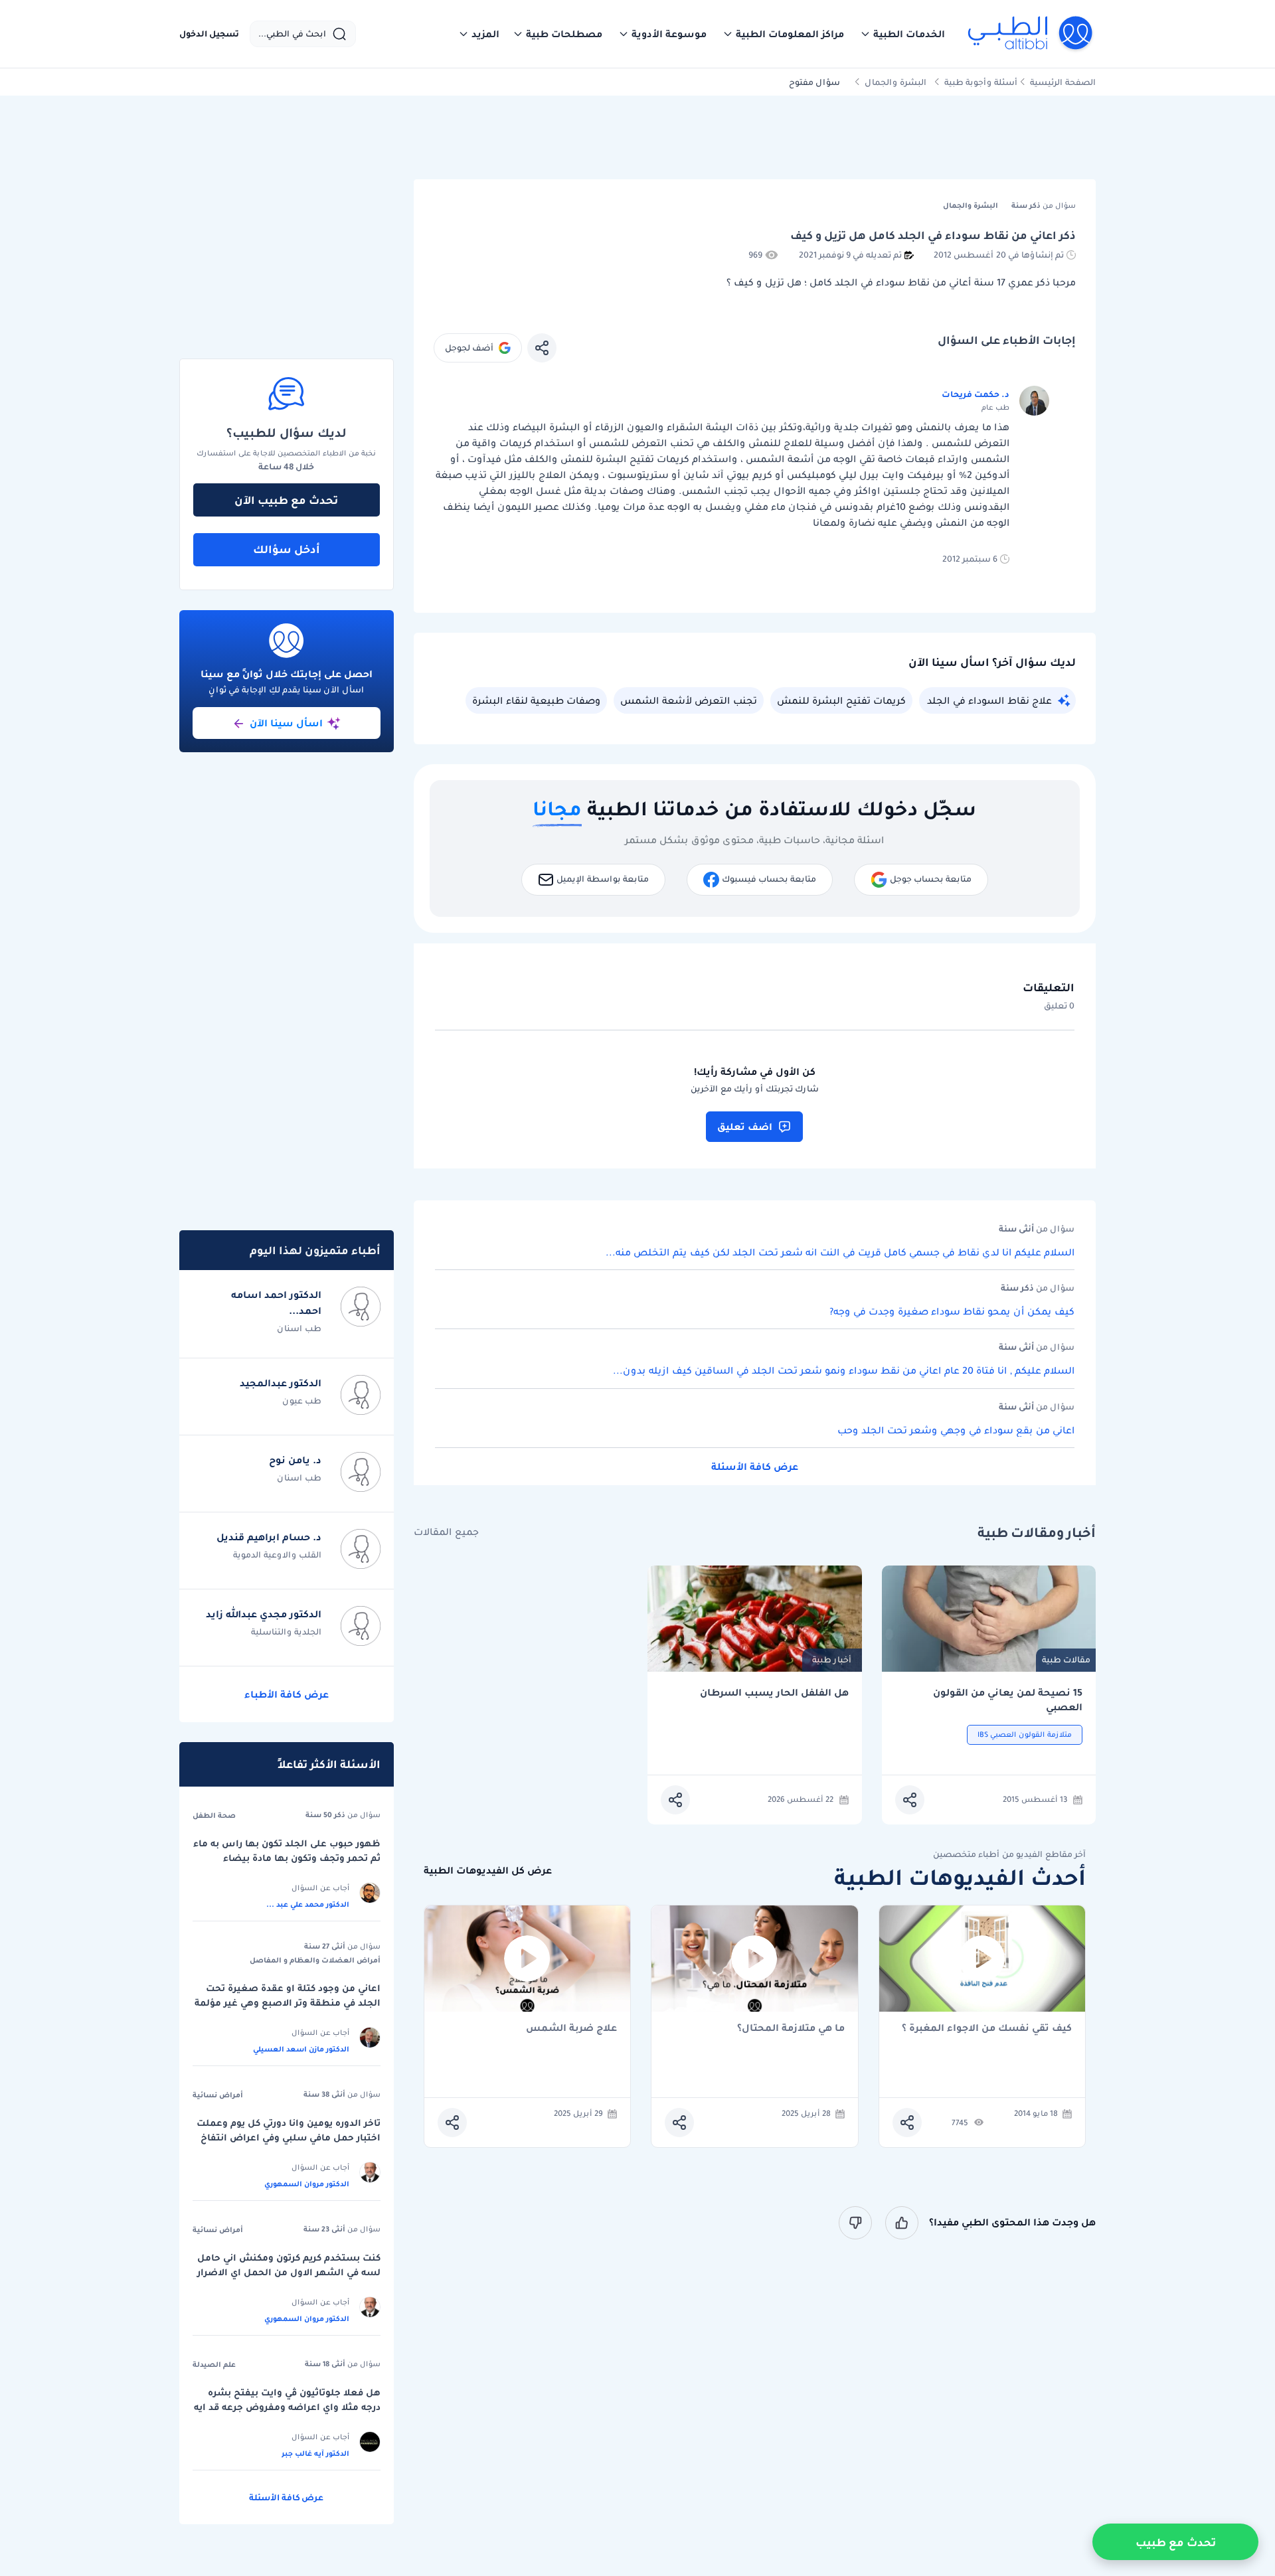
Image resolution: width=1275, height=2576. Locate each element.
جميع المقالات (446, 1532)
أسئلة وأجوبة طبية (981, 82)
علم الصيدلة (214, 2364)
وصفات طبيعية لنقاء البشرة (536, 700)
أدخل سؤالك (287, 549)
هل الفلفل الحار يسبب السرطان (774, 1693)
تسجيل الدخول (209, 34)
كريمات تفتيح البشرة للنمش (841, 700)
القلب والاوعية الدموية (277, 1555)
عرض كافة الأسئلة (755, 1467)
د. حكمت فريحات (976, 394)
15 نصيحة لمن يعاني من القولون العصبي (1008, 1700)
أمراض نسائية (218, 2095)
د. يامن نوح (295, 1460)
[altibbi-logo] (1031, 34)
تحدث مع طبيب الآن (286, 500)
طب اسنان (299, 1328)
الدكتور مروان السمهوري (307, 2184)
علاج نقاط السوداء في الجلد (989, 700)
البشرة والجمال (895, 82)
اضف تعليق (745, 1127)
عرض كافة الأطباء (287, 1694)
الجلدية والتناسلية (286, 1632)
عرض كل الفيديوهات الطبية (488, 1871)
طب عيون (302, 1401)
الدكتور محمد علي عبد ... (308, 1904)
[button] (902, 34)
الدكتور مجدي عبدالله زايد (264, 1614)
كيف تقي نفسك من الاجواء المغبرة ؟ (987, 2029)
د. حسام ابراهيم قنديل (269, 1537)
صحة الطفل (214, 1815)
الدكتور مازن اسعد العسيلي (301, 2049)
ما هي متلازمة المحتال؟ (791, 2029)
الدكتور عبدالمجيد (281, 1383)
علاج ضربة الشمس (571, 2029)
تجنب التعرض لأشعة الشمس (689, 700)
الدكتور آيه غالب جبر (315, 2453)
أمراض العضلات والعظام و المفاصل (315, 1960)
